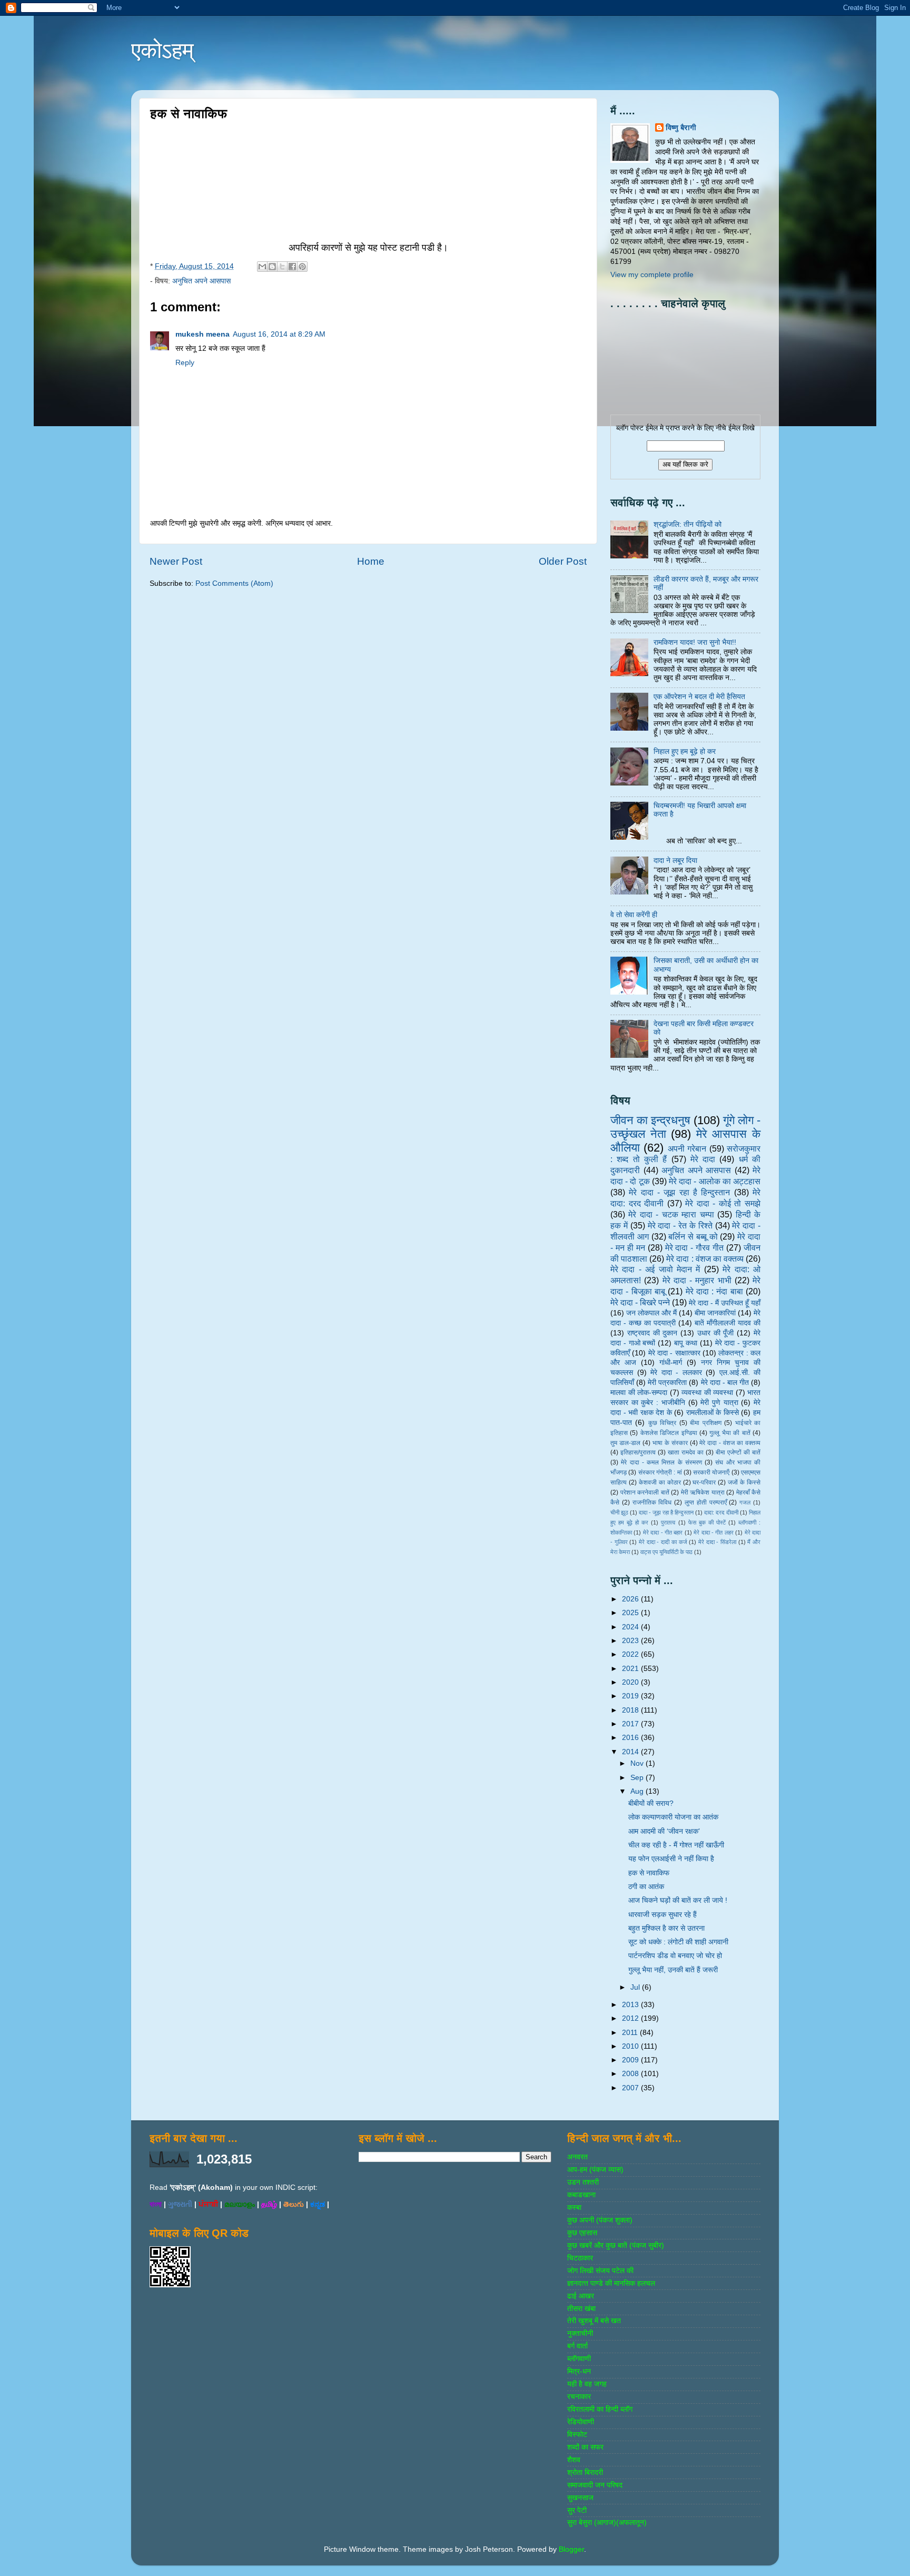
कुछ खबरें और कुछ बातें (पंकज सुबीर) (616, 2245)
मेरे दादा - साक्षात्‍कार (674, 1353)
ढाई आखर (581, 2296)
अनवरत (577, 2157)
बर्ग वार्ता (577, 2346)
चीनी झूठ (619, 1512)
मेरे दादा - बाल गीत (725, 1383)
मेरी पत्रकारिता (667, 1383)
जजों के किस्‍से (744, 1482)
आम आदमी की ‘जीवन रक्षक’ (664, 1831)
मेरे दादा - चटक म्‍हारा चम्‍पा (671, 1214)
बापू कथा (686, 1343)
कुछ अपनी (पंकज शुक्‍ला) (600, 2220)
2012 (631, 2018)
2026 (631, 1599)
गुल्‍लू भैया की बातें (730, 1433)
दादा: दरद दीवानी (721, 1512)
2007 (631, 2088)
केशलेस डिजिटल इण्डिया (669, 1433)
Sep (638, 1778)
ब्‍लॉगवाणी (579, 2359)
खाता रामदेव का (686, 1452)
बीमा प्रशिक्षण (705, 1423)
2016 (631, 1738)
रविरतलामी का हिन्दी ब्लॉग (600, 2409)
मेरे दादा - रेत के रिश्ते (680, 1225)
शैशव (574, 2460)
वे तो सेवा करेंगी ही (634, 915)
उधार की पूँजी (716, 1333)
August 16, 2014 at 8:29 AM (279, 334)
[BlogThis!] (272, 267)
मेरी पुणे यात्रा (719, 1403)
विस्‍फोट (577, 2435)
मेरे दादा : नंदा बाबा (714, 1291)
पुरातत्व (668, 1522)
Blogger (571, 2549)
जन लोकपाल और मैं (651, 1313)
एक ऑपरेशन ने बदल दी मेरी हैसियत (699, 697)
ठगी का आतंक (646, 1887)
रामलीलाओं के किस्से (713, 1413)
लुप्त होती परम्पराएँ (706, 1502)
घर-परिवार (704, 1482)
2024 (631, 1627)
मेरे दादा (703, 1159)
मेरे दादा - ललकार (676, 1373)
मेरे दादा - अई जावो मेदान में (655, 1269)
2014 (631, 1752)
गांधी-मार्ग (671, 1363)
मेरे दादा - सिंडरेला (717, 1542)
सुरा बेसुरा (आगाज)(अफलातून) (607, 2523)
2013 (631, 2005)
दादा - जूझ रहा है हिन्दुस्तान (666, 1512)
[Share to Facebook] (292, 267)
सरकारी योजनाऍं (711, 1472)
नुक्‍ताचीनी (580, 2333)
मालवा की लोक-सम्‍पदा (639, 1393)
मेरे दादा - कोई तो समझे (723, 1203)
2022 (631, 1654)
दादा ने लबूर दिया (675, 861)
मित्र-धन (579, 2371)
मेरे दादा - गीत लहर (714, 1532)
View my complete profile (652, 275)
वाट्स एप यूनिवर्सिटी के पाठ (666, 1552)
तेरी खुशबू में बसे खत (594, 2321)
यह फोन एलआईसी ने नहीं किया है (671, 1859)
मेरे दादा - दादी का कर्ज (663, 1542)
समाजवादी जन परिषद (595, 2485)
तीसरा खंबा (581, 2309)
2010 (631, 2046)
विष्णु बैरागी (681, 128)
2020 (631, 1682)
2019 (631, 1696)
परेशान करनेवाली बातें (645, 1492)
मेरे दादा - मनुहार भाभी (697, 1280)
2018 (631, 1710)
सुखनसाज (580, 2498)
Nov (638, 1763)
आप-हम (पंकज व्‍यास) (595, 2170)
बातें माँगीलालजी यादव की (728, 1323)
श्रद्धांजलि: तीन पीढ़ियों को (688, 524)
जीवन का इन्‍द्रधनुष (650, 1120)
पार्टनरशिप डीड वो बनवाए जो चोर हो (675, 1956)
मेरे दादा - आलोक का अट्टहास (715, 1181)
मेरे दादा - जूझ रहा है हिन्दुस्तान (679, 1192)
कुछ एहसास (582, 2233)
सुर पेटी (577, 2510)
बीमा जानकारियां (715, 1313)
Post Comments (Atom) (234, 583)
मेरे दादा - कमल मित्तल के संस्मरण (661, 1462)
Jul (636, 1987)
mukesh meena (202, 334)
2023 (631, 1641)
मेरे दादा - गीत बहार (663, 1532)
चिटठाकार (580, 2258)
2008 (631, 2074)
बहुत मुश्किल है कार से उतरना (666, 1928)
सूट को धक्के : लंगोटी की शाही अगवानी (678, 1942)
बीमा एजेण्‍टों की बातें (738, 1452)
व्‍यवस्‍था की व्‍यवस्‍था (707, 1393)
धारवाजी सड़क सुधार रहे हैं (662, 1915)
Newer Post (176, 561)
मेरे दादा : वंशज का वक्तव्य (705, 1258)
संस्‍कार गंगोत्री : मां (660, 1472)
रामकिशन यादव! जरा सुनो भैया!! (695, 642)
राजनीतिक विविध (652, 1502)
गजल (745, 1502)
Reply (185, 363)
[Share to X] (282, 267)
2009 (631, 2060)
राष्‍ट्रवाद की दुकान (652, 1333)
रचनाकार (579, 2397)
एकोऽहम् (162, 50)
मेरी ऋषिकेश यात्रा (703, 1492)
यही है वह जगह (587, 2384)
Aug (638, 1791)
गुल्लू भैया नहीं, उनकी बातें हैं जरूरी (673, 1970)
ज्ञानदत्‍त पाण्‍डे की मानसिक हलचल (611, 2283)
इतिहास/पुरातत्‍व (638, 1452)
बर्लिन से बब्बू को (693, 1236)
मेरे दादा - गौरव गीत (695, 1247)
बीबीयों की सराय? (651, 1803)
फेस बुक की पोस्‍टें (707, 1522)
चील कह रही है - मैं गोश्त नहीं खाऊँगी (676, 1845)
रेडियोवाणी (581, 2422)
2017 (631, 1724)
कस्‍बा (574, 2208)
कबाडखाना (581, 2195)
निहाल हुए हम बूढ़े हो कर (685, 751)
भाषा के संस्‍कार (670, 1443)
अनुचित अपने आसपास (201, 281)
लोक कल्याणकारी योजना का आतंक (673, 1817)
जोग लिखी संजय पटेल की (600, 2271)
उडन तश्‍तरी (583, 2182)
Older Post (563, 561)
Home (371, 561)
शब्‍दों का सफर (585, 2447)
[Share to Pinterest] (302, 267)
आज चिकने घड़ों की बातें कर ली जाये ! (678, 1900)
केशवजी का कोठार (660, 1482)
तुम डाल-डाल (625, 1443)
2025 (631, 1613)
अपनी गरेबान (687, 1148)
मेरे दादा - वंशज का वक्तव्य (730, 1443)
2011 (631, 2033)
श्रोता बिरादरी (585, 2472)
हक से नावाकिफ (649, 1873)
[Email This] (262, 267)
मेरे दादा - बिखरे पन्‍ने (640, 1302)
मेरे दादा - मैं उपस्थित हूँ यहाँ (725, 1303)
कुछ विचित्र (662, 1423)
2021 (631, 1669)
